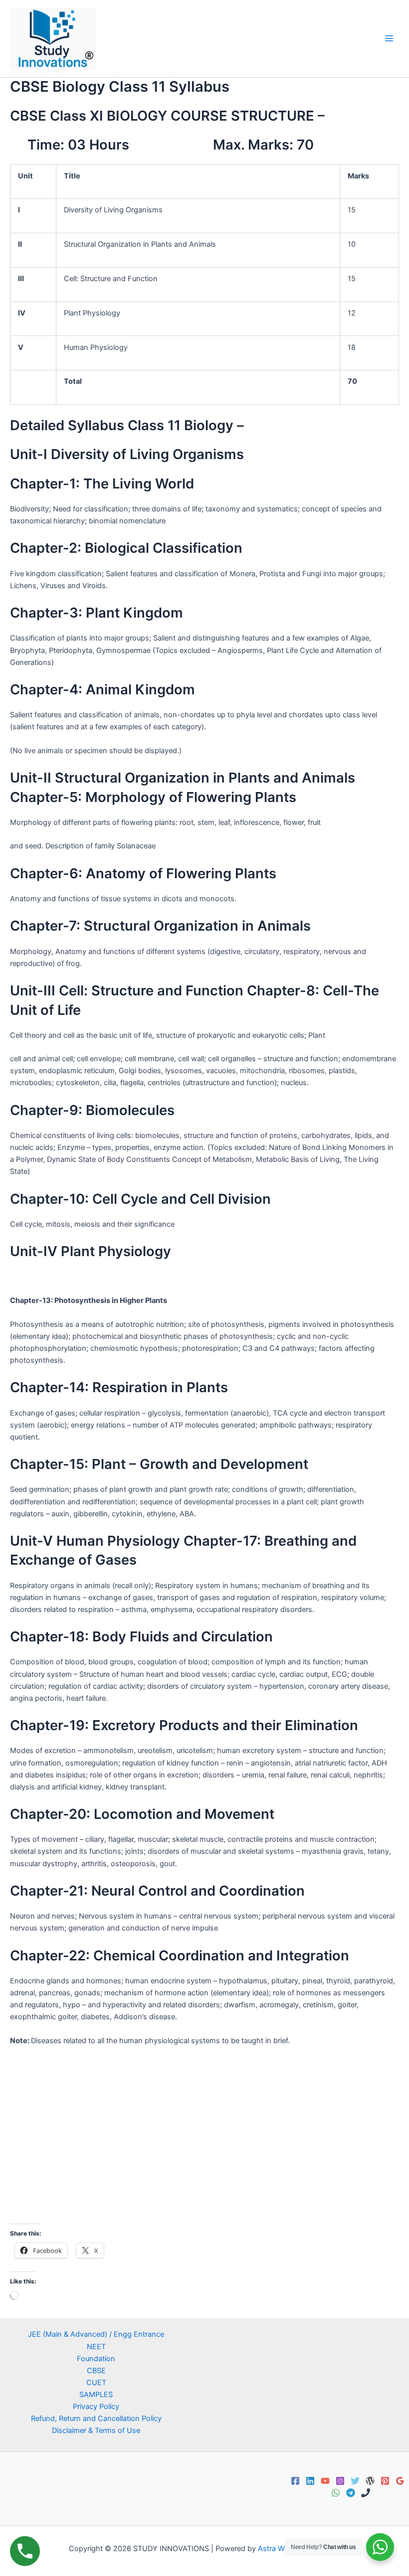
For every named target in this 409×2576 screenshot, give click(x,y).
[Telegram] (351, 2493)
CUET (96, 2383)
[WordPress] (370, 2481)
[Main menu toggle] (389, 38)
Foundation (96, 2359)
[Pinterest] (385, 2481)
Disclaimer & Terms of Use (96, 2430)
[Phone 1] (366, 2493)
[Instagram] (340, 2481)
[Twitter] (355, 2481)
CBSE (96, 2371)
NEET (96, 2347)
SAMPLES (96, 2395)
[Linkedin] (310, 2481)
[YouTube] (325, 2481)
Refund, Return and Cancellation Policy (96, 2418)
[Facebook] (295, 2481)
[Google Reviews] (400, 2481)
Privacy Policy (96, 2407)
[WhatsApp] (336, 2493)
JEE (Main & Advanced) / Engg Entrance (96, 2334)
